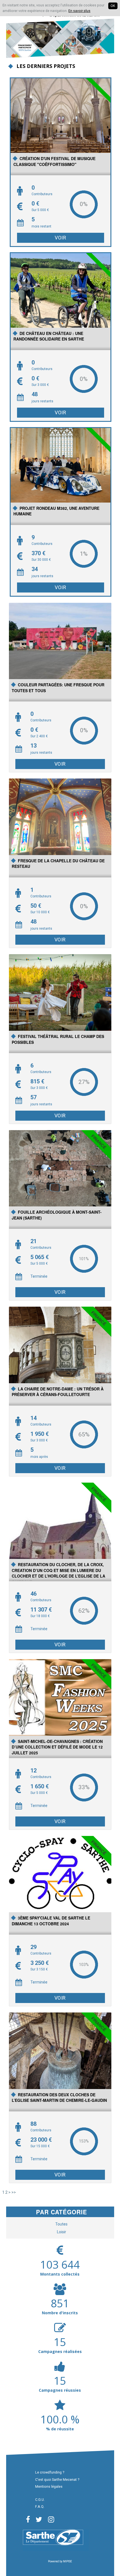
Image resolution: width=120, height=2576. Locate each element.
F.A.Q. (40, 2507)
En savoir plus (79, 11)
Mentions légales (49, 2486)
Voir (60, 238)
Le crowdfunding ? (50, 2472)
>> (14, 2192)
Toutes (61, 2224)
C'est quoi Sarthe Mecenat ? (57, 2480)
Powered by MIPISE (60, 2561)
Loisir (62, 2232)
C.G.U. (40, 2500)
